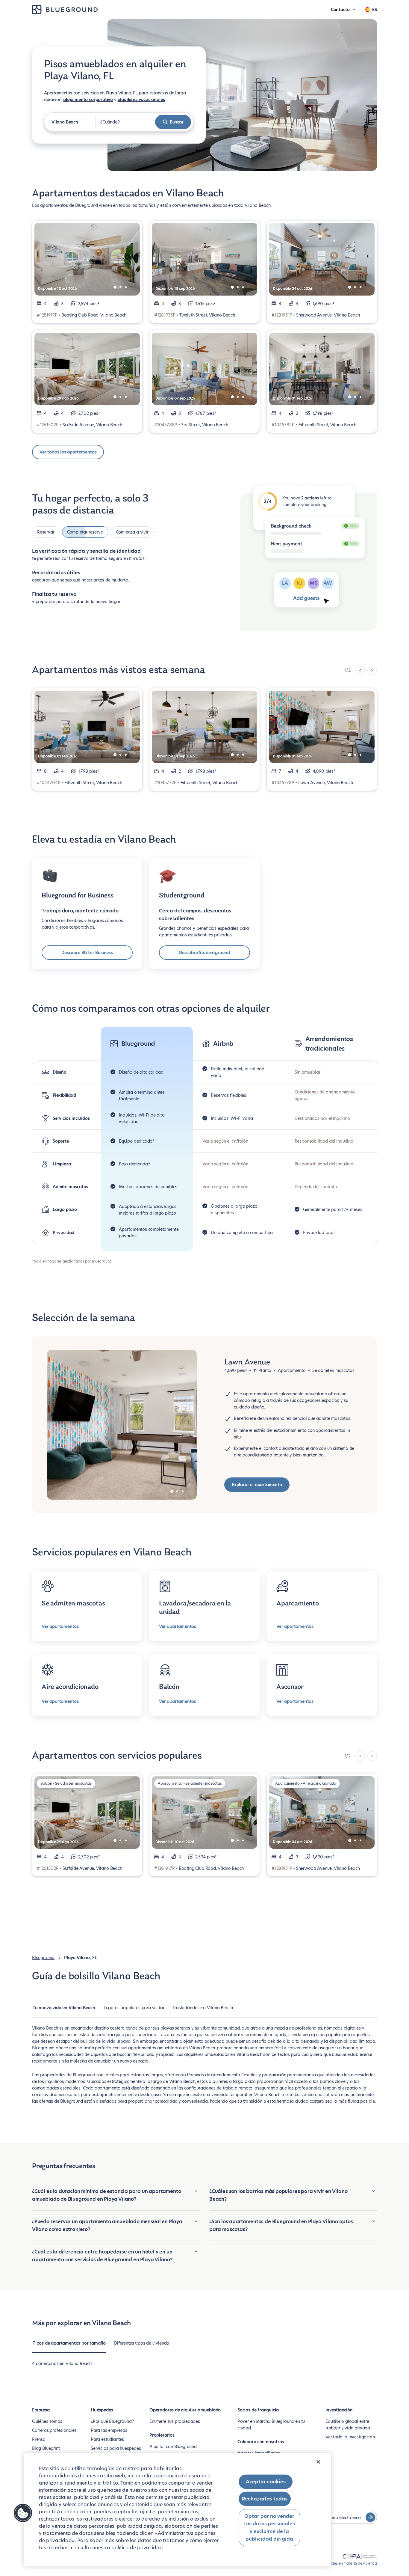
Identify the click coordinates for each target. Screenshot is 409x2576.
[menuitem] (64, 2011)
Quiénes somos (47, 2421)
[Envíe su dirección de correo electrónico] (370, 2517)
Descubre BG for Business (87, 953)
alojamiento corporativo (88, 100)
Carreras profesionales (54, 2430)
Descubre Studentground (205, 953)
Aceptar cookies (266, 2482)
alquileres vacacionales (141, 100)
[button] (23, 2513)
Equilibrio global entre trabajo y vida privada (348, 2425)
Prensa (39, 2439)
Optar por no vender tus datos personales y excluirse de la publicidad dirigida (269, 2527)
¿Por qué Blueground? (112, 2421)
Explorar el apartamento (257, 1485)
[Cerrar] (318, 2462)
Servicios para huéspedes (116, 2448)
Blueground (43, 1958)
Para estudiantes (107, 2439)
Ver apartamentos (60, 1626)
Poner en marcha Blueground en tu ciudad (271, 2425)
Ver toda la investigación (350, 2437)
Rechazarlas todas (265, 2499)
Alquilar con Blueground (173, 2447)
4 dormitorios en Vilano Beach (62, 2363)
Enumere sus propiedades (175, 2421)
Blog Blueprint (46, 2448)
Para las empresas (109, 2430)
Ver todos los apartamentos (68, 452)
